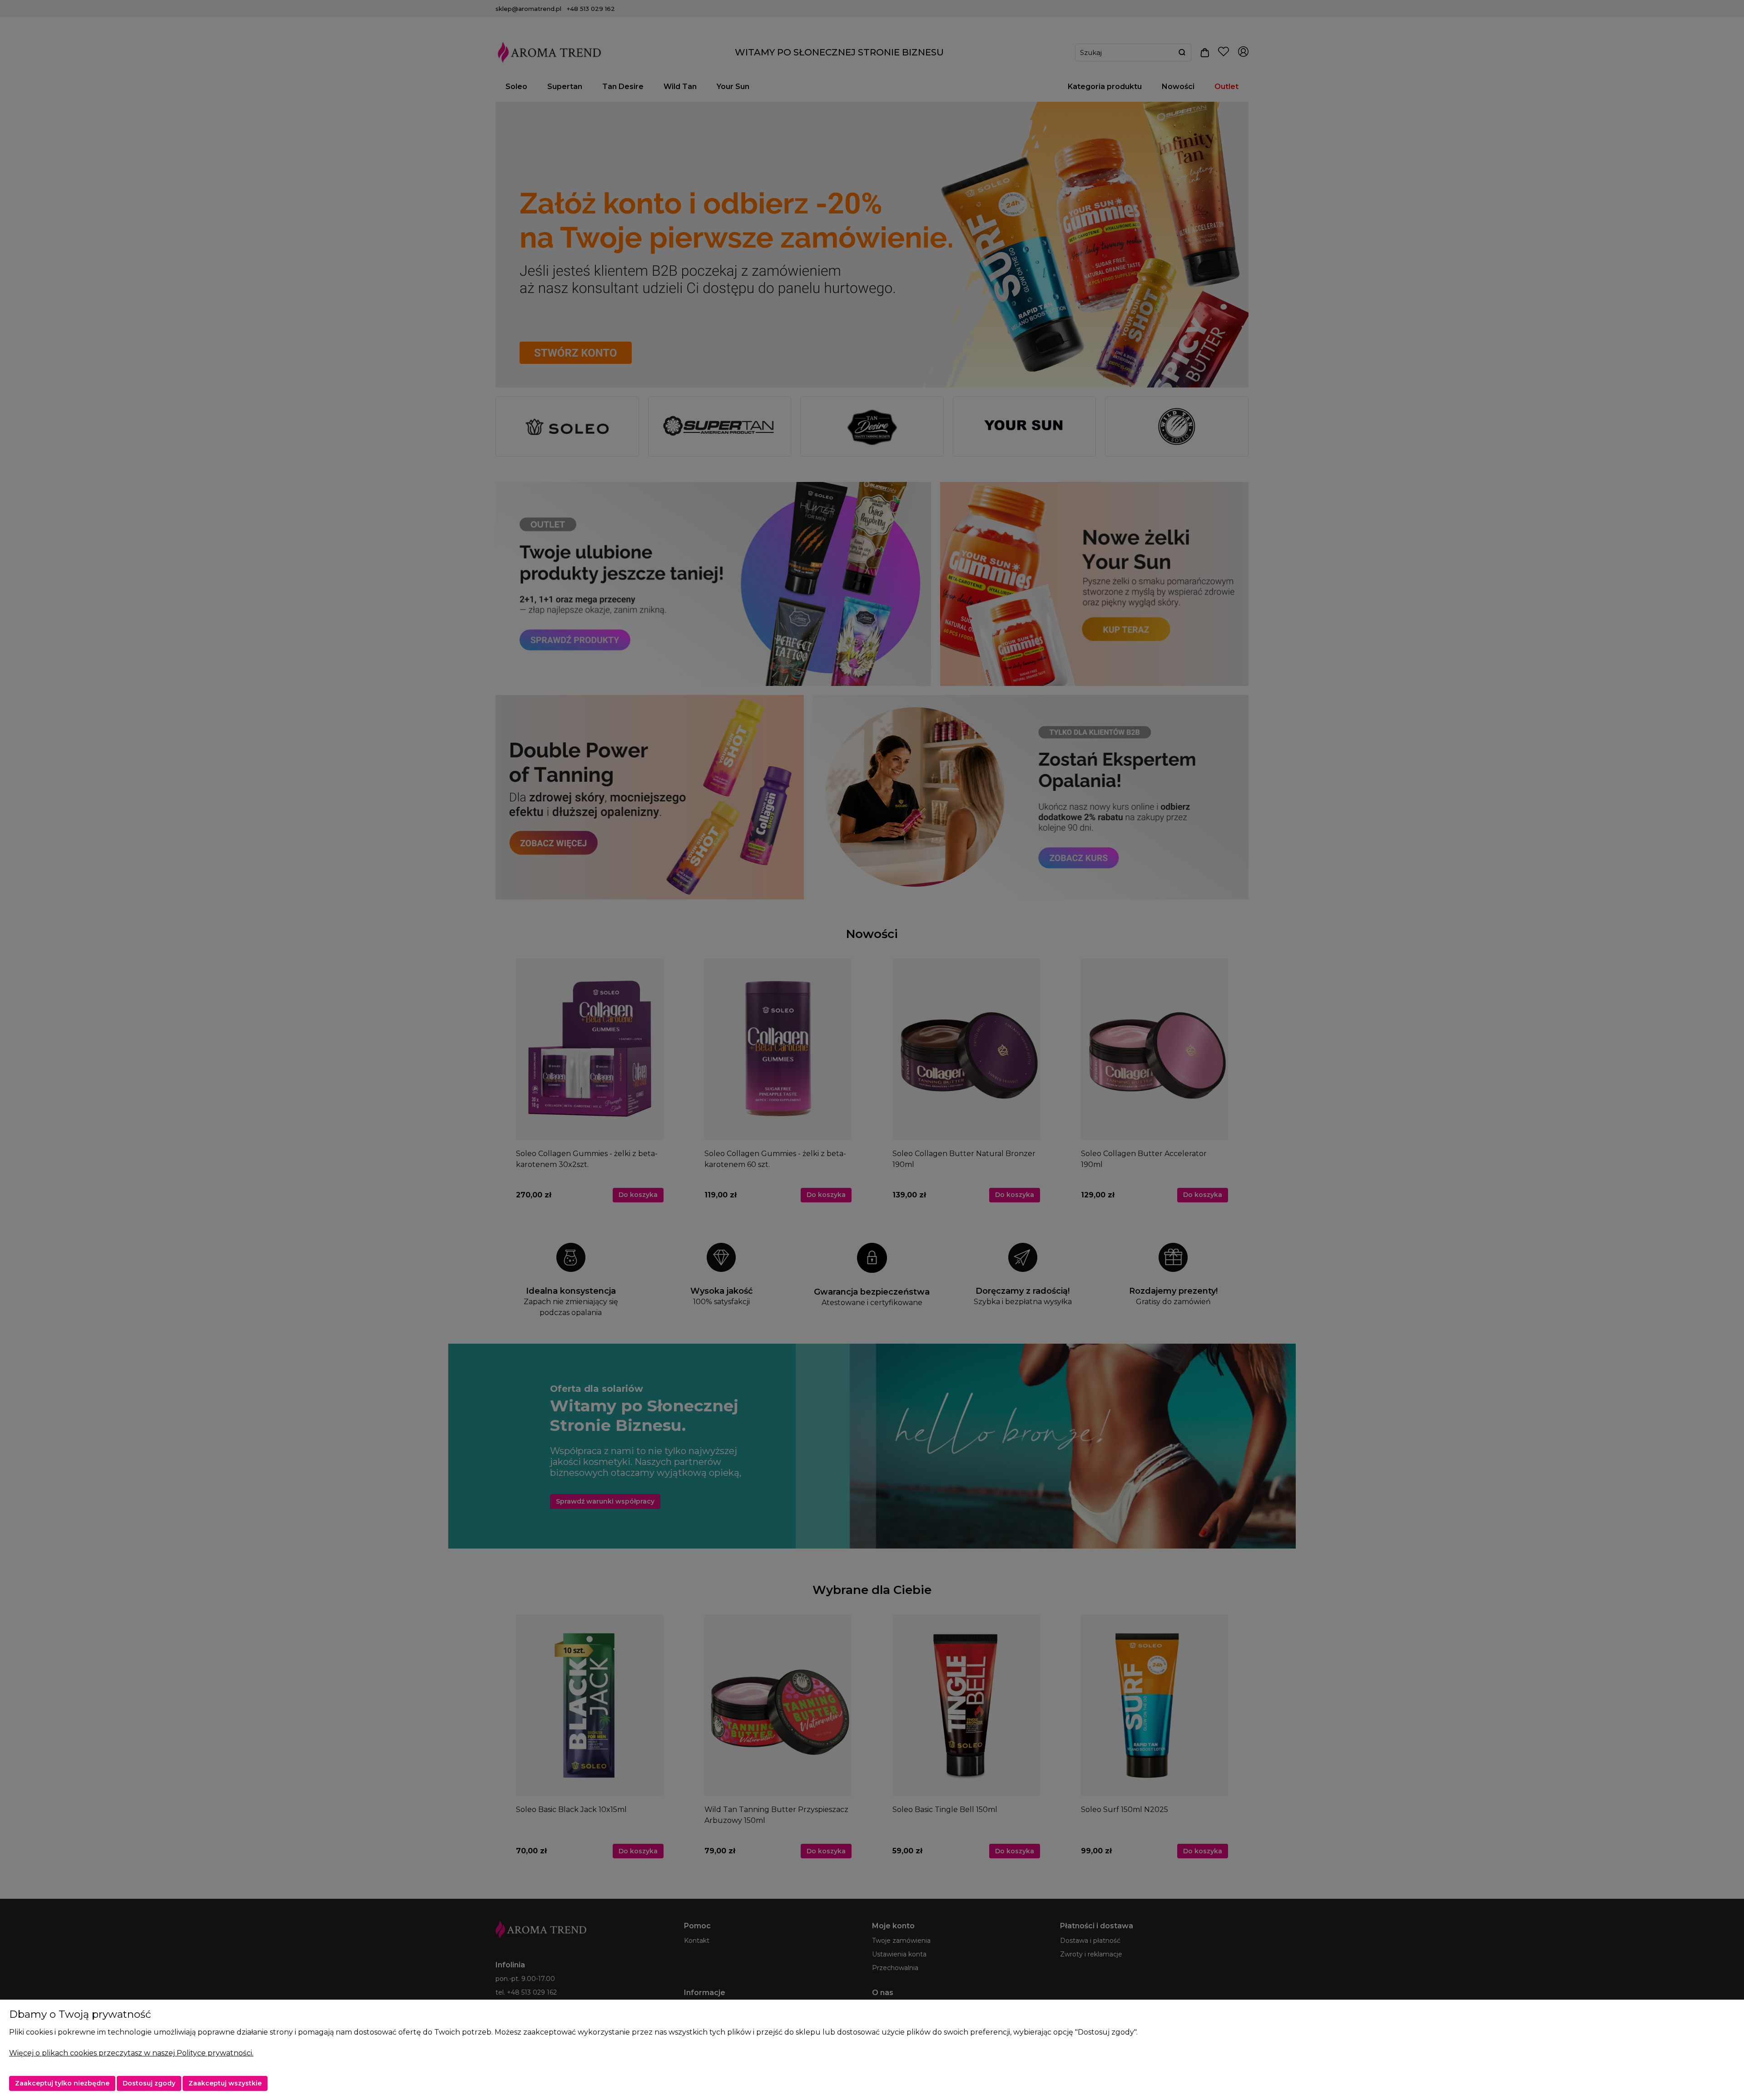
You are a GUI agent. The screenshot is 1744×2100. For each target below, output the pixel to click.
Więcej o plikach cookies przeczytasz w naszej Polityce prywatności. (131, 2053)
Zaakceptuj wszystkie (225, 2083)
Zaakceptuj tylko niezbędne (62, 2083)
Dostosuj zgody (149, 2083)
